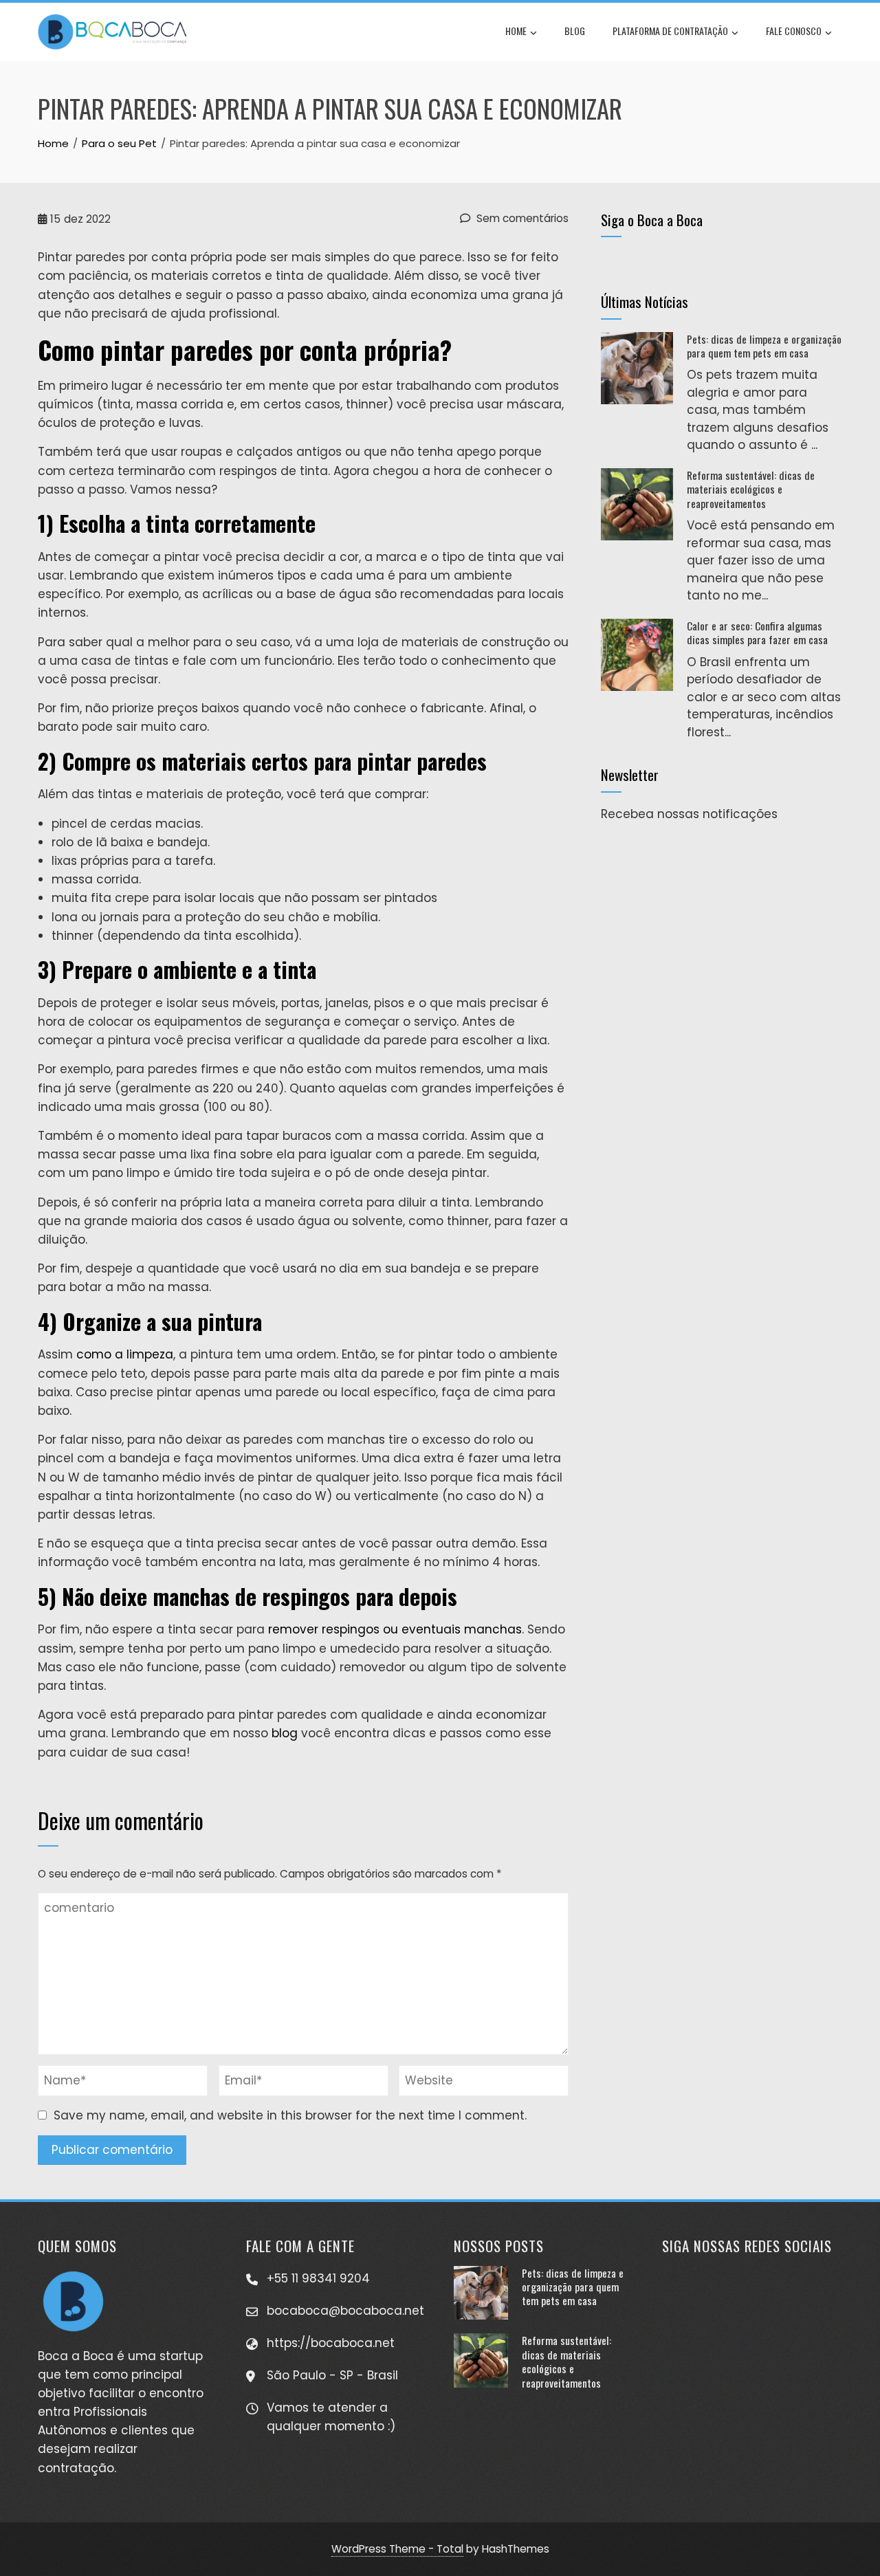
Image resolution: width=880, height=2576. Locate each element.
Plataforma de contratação (670, 31)
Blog (575, 31)
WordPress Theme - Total (397, 2549)
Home (516, 31)
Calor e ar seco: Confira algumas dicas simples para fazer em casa (757, 632)
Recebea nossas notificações (689, 814)
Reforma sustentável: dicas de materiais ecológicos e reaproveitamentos (751, 489)
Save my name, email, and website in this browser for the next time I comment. (290, 2115)
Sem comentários (521, 218)
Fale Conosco (794, 31)
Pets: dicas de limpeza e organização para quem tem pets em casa (764, 346)
